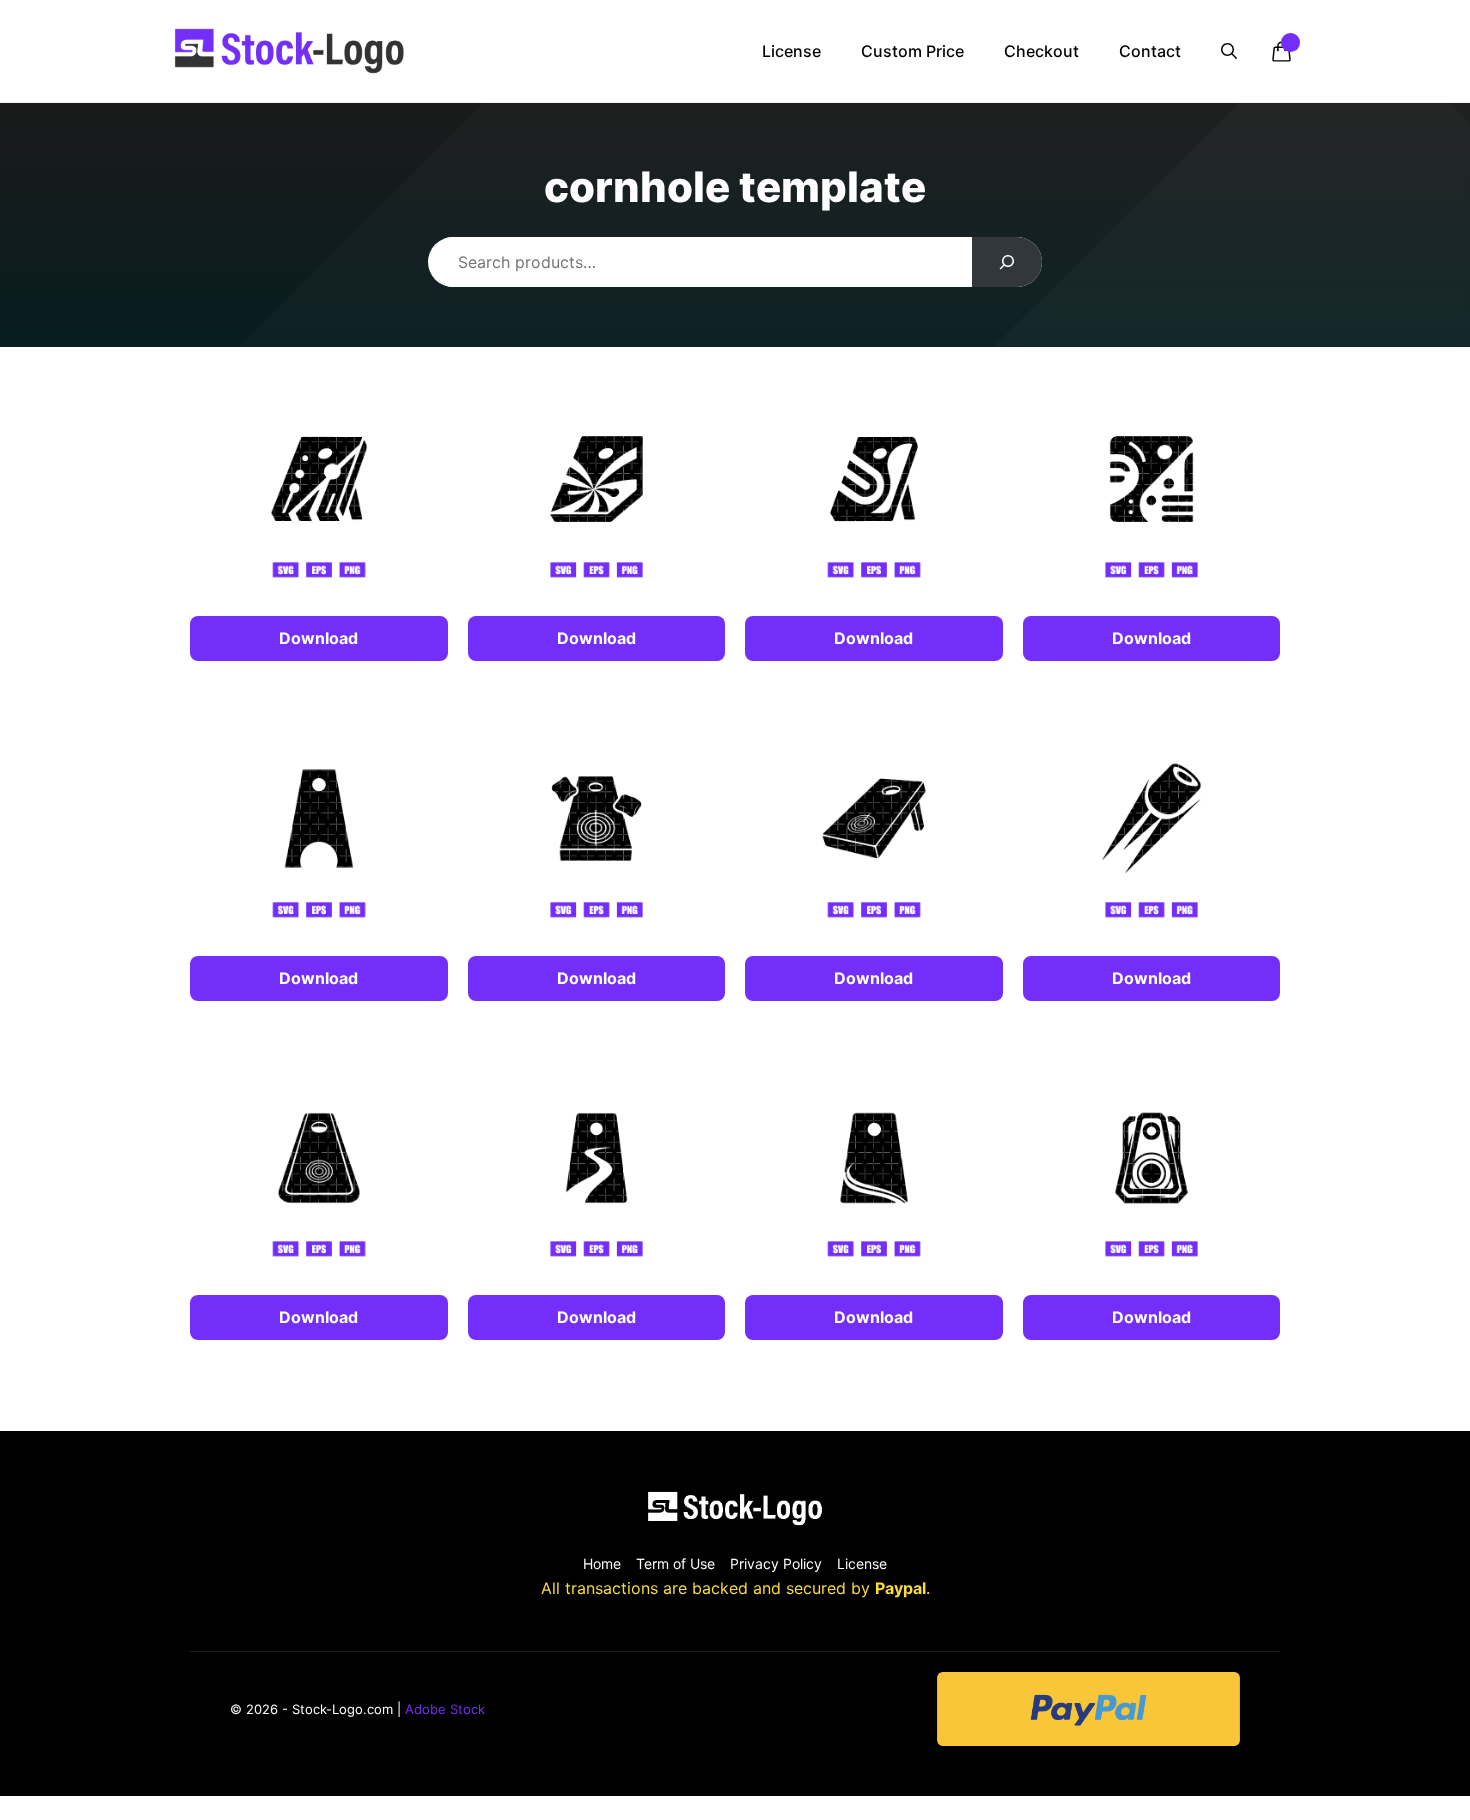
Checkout (1041, 51)
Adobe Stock (445, 1709)
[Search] (1007, 262)
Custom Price (912, 51)
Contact (1150, 51)
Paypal (900, 1588)
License (791, 51)
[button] (1229, 51)
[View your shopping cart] (1281, 51)
